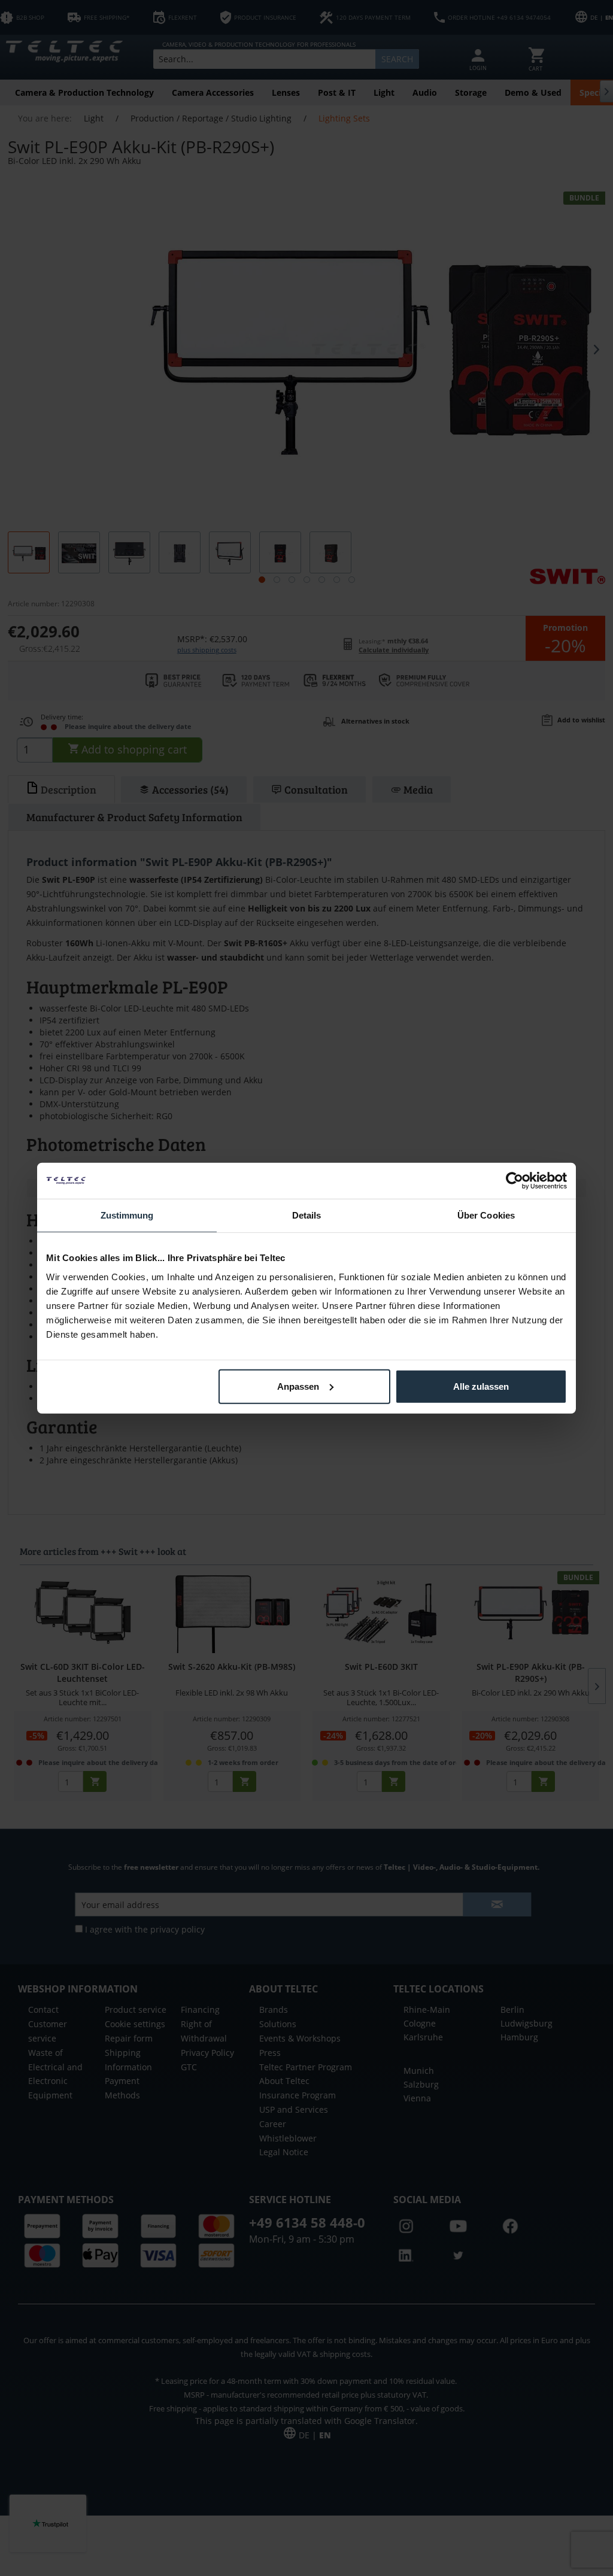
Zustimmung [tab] (127, 1215)
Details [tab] (307, 1215)
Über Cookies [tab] (486, 1215)
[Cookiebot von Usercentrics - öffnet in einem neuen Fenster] (515, 1181)
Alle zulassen (481, 1386)
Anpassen (298, 1386)
